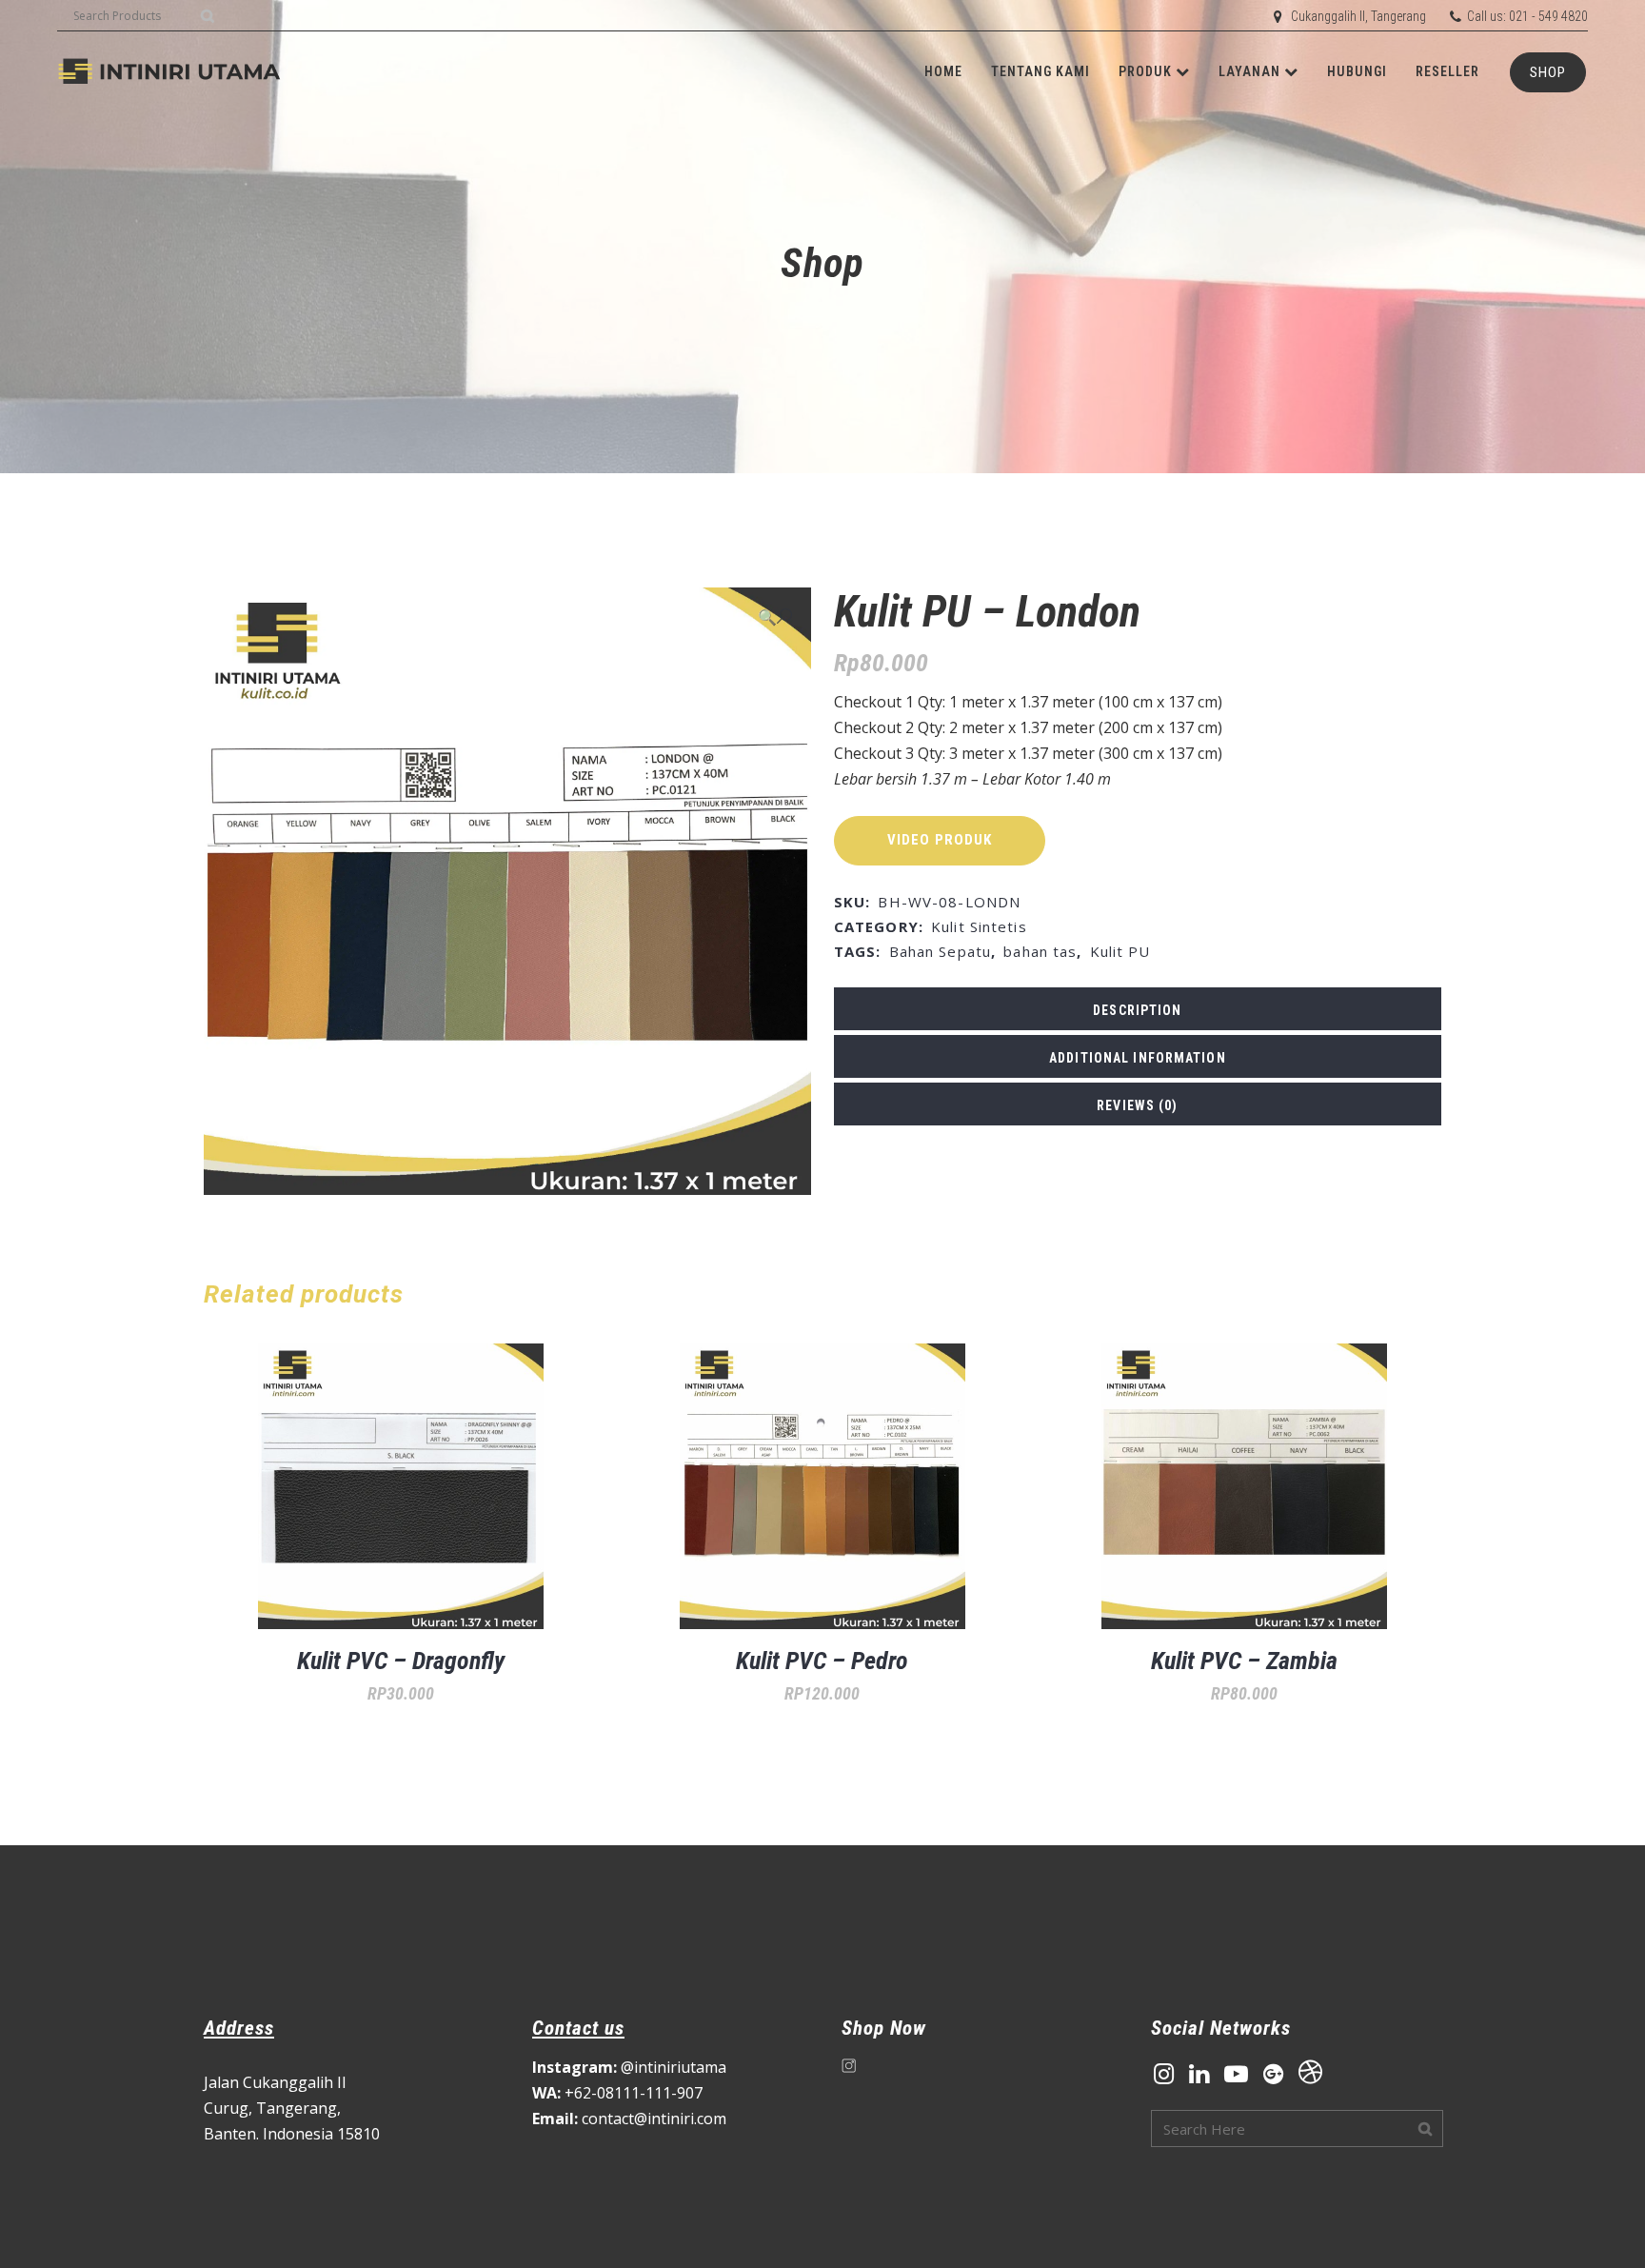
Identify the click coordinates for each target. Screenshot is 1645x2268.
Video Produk (940, 840)
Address (239, 2028)
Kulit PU (1120, 951)
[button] (775, 617)
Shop (1548, 72)
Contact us (578, 2028)
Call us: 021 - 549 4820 (1527, 16)
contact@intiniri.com (629, 2119)
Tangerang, (298, 2108)
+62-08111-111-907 (617, 2093)
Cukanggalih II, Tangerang (1358, 16)
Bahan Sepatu (940, 951)
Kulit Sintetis (979, 926)
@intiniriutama (629, 2067)
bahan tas (1040, 951)
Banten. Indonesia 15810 (292, 2134)
